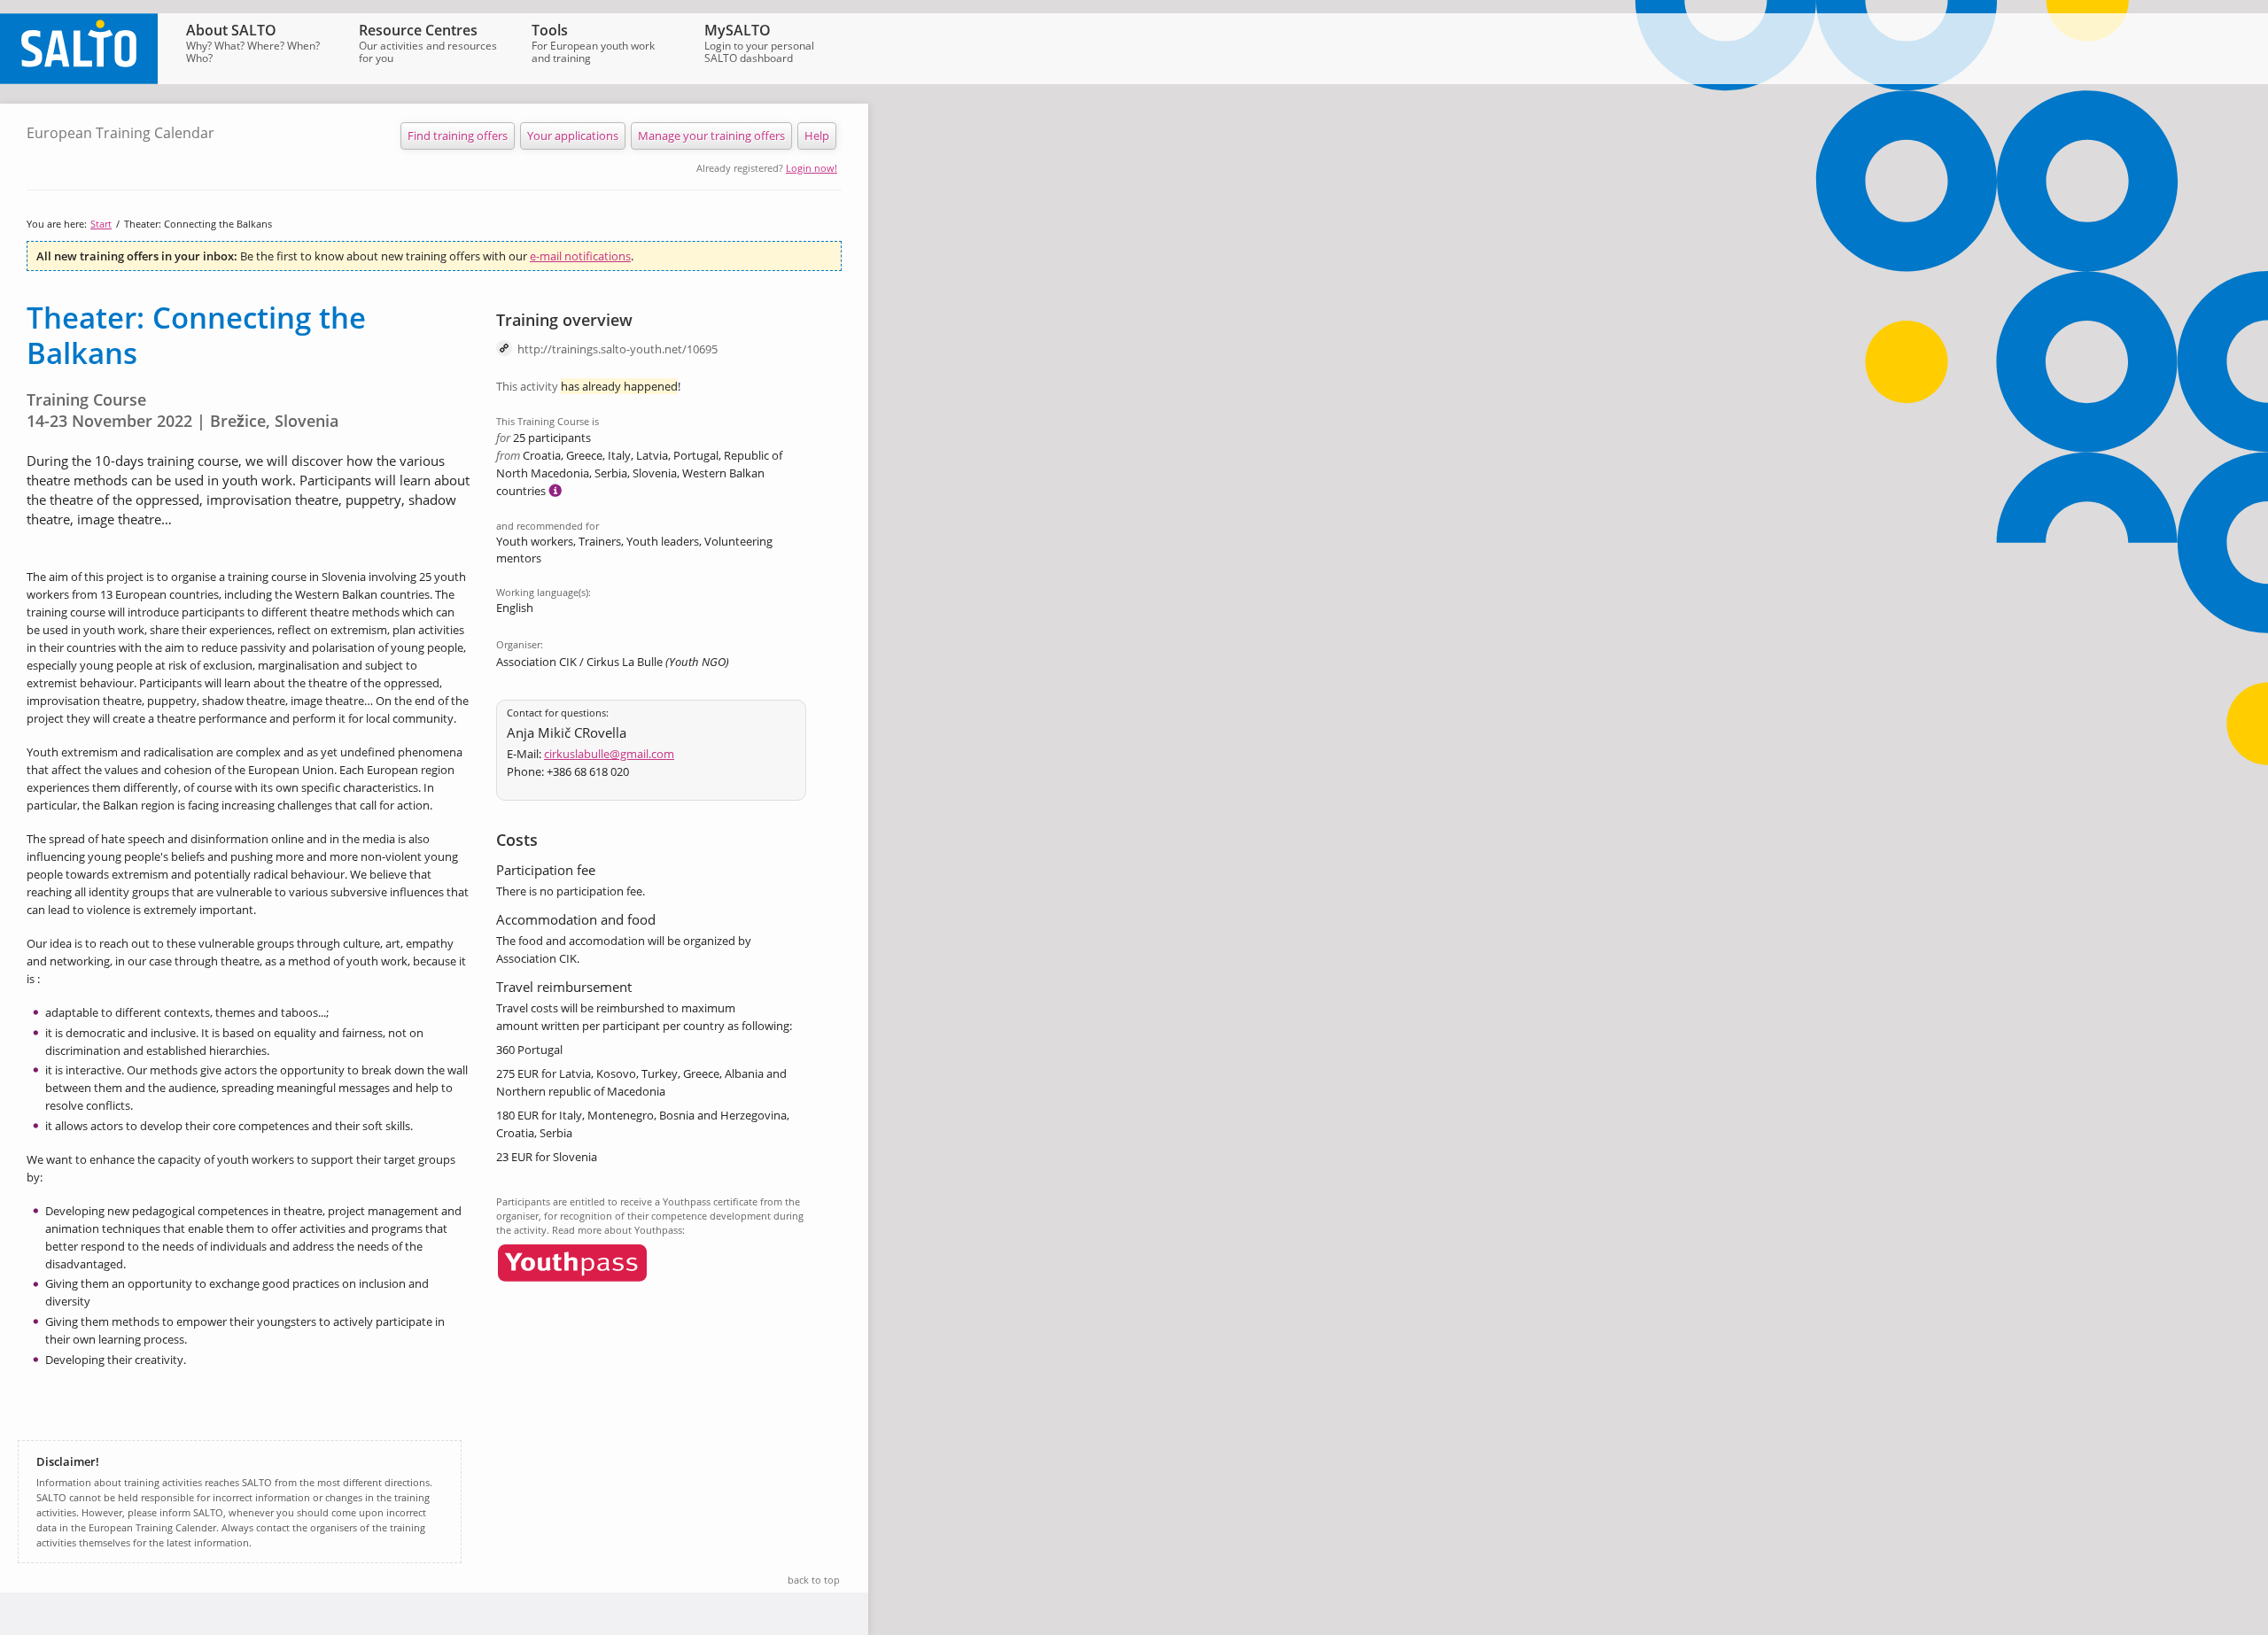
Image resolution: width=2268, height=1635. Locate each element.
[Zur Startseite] (79, 80)
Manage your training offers (711, 136)
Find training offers (458, 136)
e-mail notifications (580, 256)
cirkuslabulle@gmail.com (609, 754)
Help (817, 136)
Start (101, 224)
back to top (814, 1580)
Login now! (812, 168)
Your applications (573, 136)
